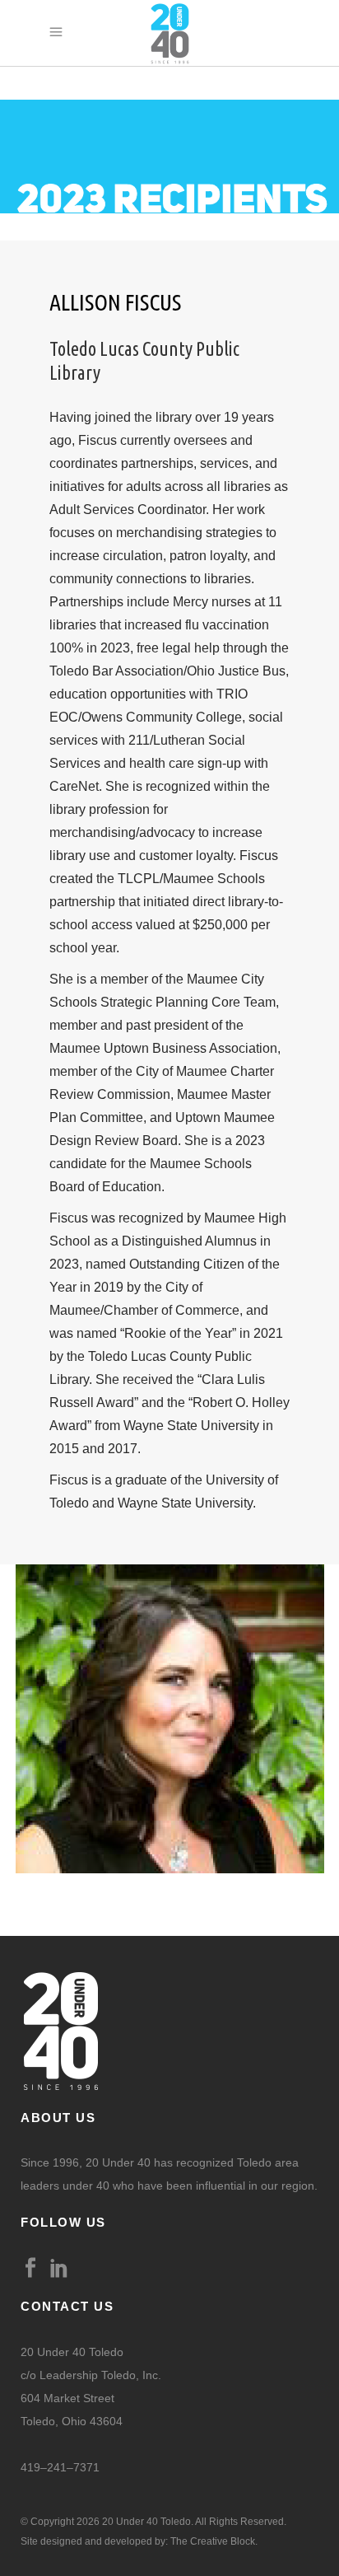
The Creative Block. (214, 2541)
